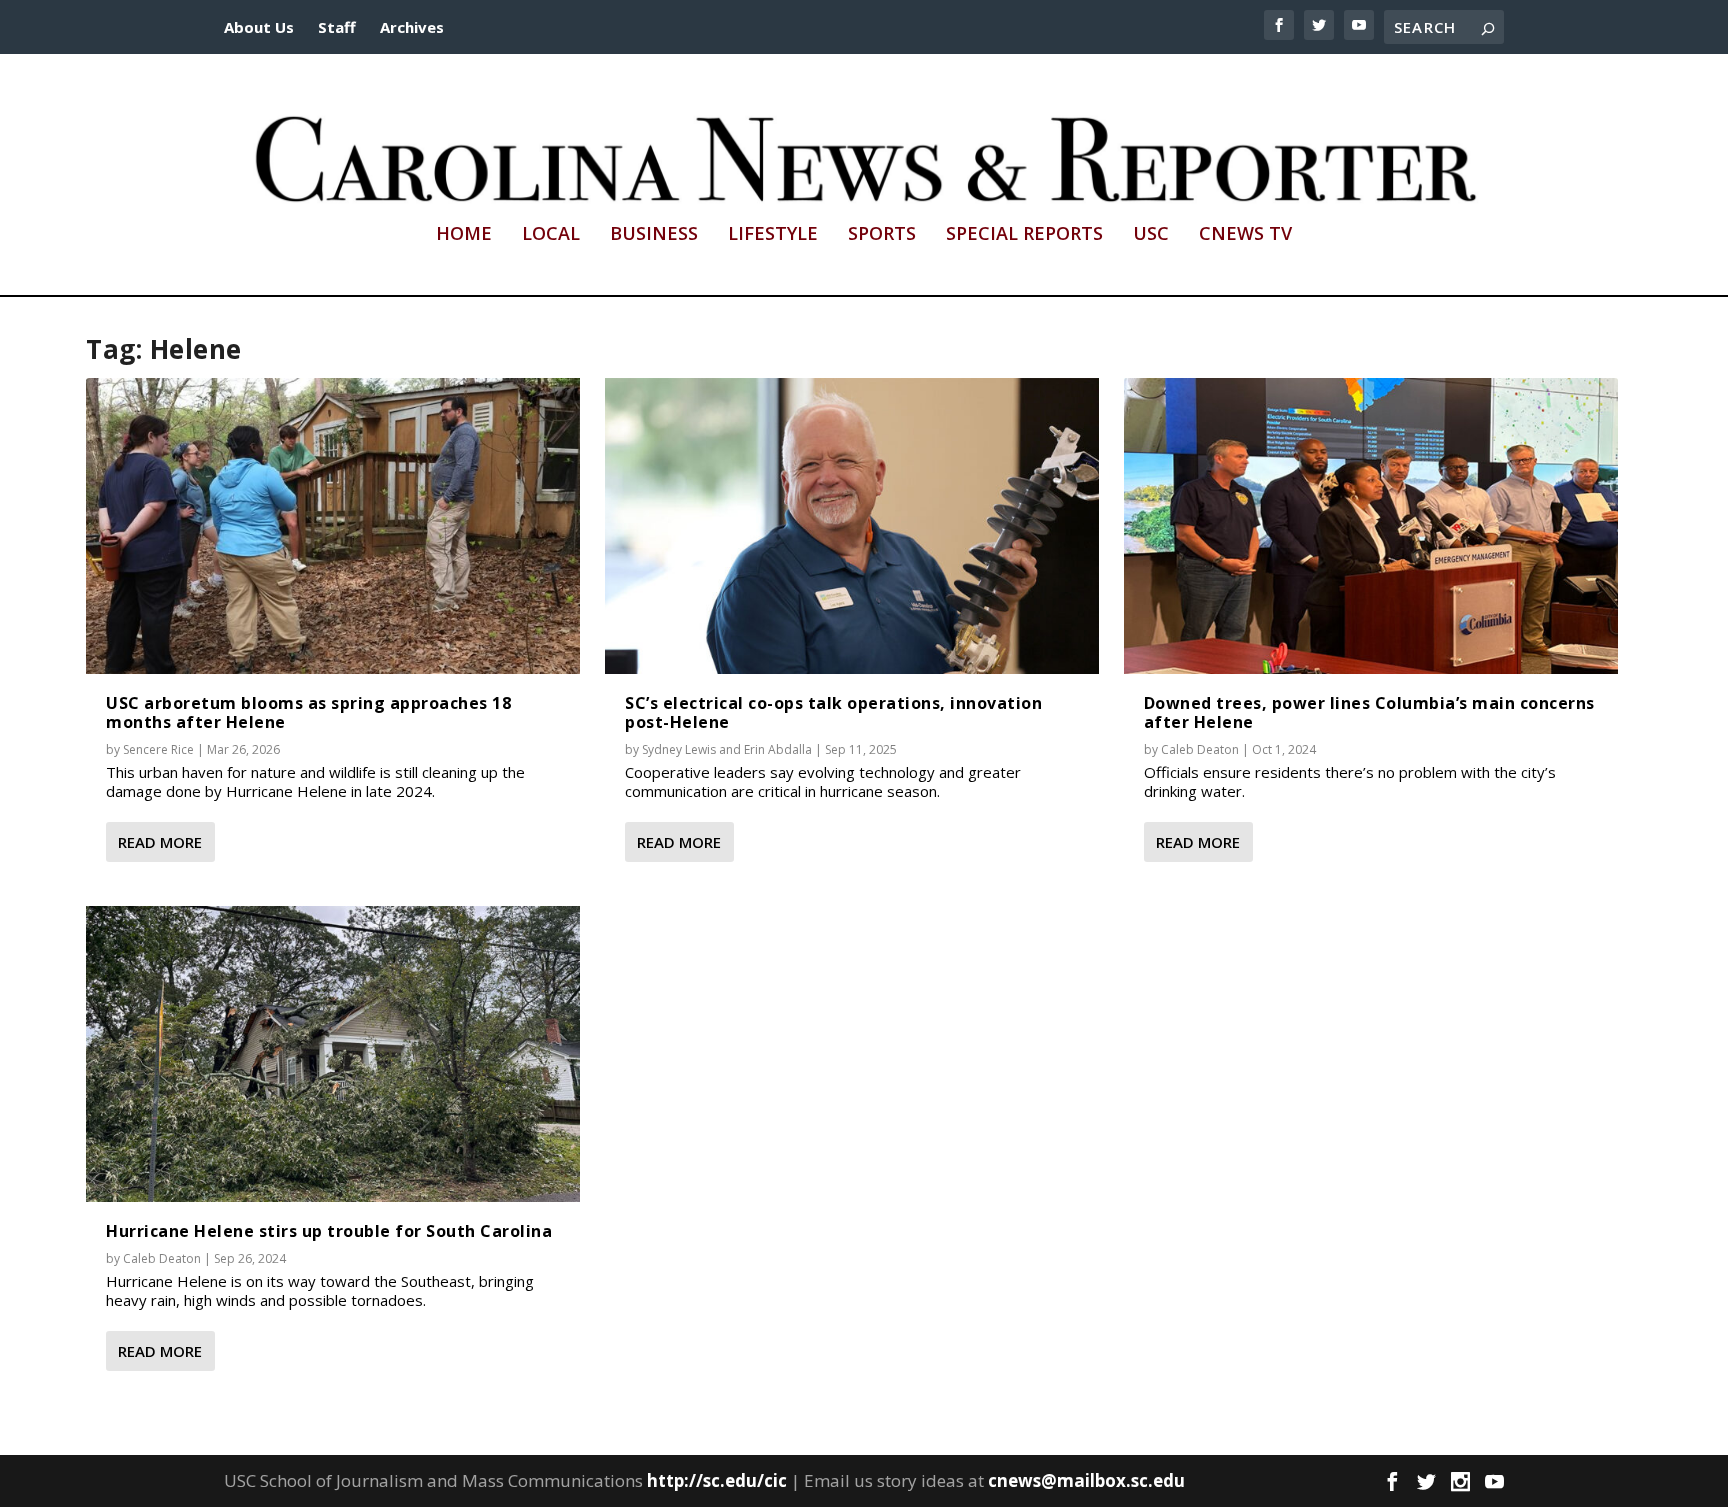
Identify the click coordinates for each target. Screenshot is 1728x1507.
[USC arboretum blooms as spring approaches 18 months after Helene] (333, 526)
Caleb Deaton (162, 1258)
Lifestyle (773, 235)
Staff (337, 27)
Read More (160, 842)
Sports (882, 235)
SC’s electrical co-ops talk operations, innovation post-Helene (833, 712)
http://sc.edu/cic (717, 1480)
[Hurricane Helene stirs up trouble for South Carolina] (333, 1054)
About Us (259, 27)
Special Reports (1024, 235)
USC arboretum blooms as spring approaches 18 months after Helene (308, 712)
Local (551, 235)
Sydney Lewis (679, 749)
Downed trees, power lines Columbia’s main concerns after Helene (1369, 712)
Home (464, 235)
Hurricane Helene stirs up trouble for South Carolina (329, 1231)
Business (654, 235)
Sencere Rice (158, 749)
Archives (412, 27)
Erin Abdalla (778, 749)
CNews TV (1245, 235)
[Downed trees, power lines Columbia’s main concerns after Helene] (1371, 526)
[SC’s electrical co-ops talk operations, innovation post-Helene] (852, 526)
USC (1151, 235)
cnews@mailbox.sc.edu (1086, 1480)
